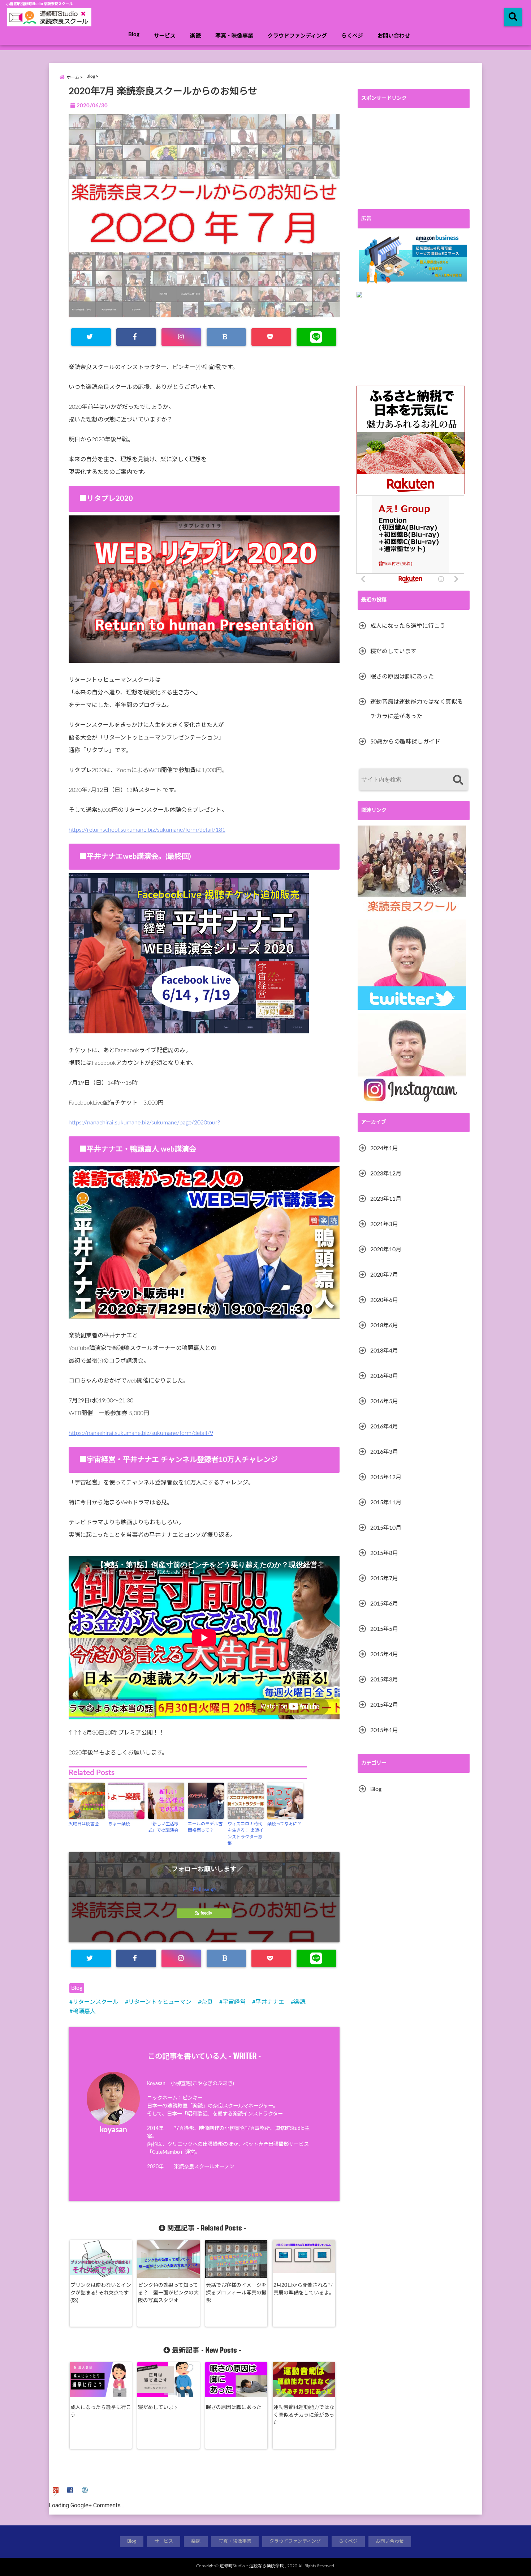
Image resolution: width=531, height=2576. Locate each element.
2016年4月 (384, 1427)
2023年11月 (386, 1199)
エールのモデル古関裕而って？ (205, 1827)
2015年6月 (384, 1604)
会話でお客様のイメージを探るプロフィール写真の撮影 (236, 2293)
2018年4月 (384, 1351)
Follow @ (204, 1890)
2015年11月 (386, 1503)
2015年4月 (384, 1654)
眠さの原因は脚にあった (234, 2408)
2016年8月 (384, 1376)
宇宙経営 (234, 2002)
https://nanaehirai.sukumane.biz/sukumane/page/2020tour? (144, 1123)
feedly (206, 1913)
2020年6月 (384, 1300)
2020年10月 (386, 1250)
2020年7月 (384, 1275)
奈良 (207, 2002)
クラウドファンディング (297, 36)
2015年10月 (386, 1528)
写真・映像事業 (234, 36)
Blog (134, 35)
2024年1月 (384, 1148)
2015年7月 (384, 1578)
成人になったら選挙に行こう (101, 2411)
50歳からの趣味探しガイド (405, 742)
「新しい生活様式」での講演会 (163, 1827)
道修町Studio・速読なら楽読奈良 (252, 2566)
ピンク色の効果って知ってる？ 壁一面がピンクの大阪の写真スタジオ (168, 2293)
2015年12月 (386, 1477)
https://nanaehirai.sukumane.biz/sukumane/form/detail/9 (141, 1433)
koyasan (113, 2130)
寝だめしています (158, 2408)
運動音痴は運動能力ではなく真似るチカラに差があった (304, 2415)
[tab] (57, 2489)
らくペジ (352, 36)
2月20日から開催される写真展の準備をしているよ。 (304, 2289)
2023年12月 (386, 1174)
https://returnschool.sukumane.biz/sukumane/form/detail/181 (147, 830)
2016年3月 (384, 1452)
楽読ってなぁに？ (284, 1824)
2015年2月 (384, 1705)
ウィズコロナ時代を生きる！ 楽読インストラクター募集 (245, 1834)
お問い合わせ (394, 36)
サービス (165, 36)
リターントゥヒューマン (160, 2002)
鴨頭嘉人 (84, 2011)
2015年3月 (384, 1680)
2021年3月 (384, 1224)
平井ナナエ (270, 2002)
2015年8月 (384, 1553)
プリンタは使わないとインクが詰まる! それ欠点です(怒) (101, 2293)
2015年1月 (384, 1730)
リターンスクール (96, 2002)
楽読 (195, 36)
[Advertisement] (414, 159)
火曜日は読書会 (84, 1824)
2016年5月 (384, 1401)
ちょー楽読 (119, 1824)
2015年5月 (384, 1629)
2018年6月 (384, 1325)
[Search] (458, 781)
